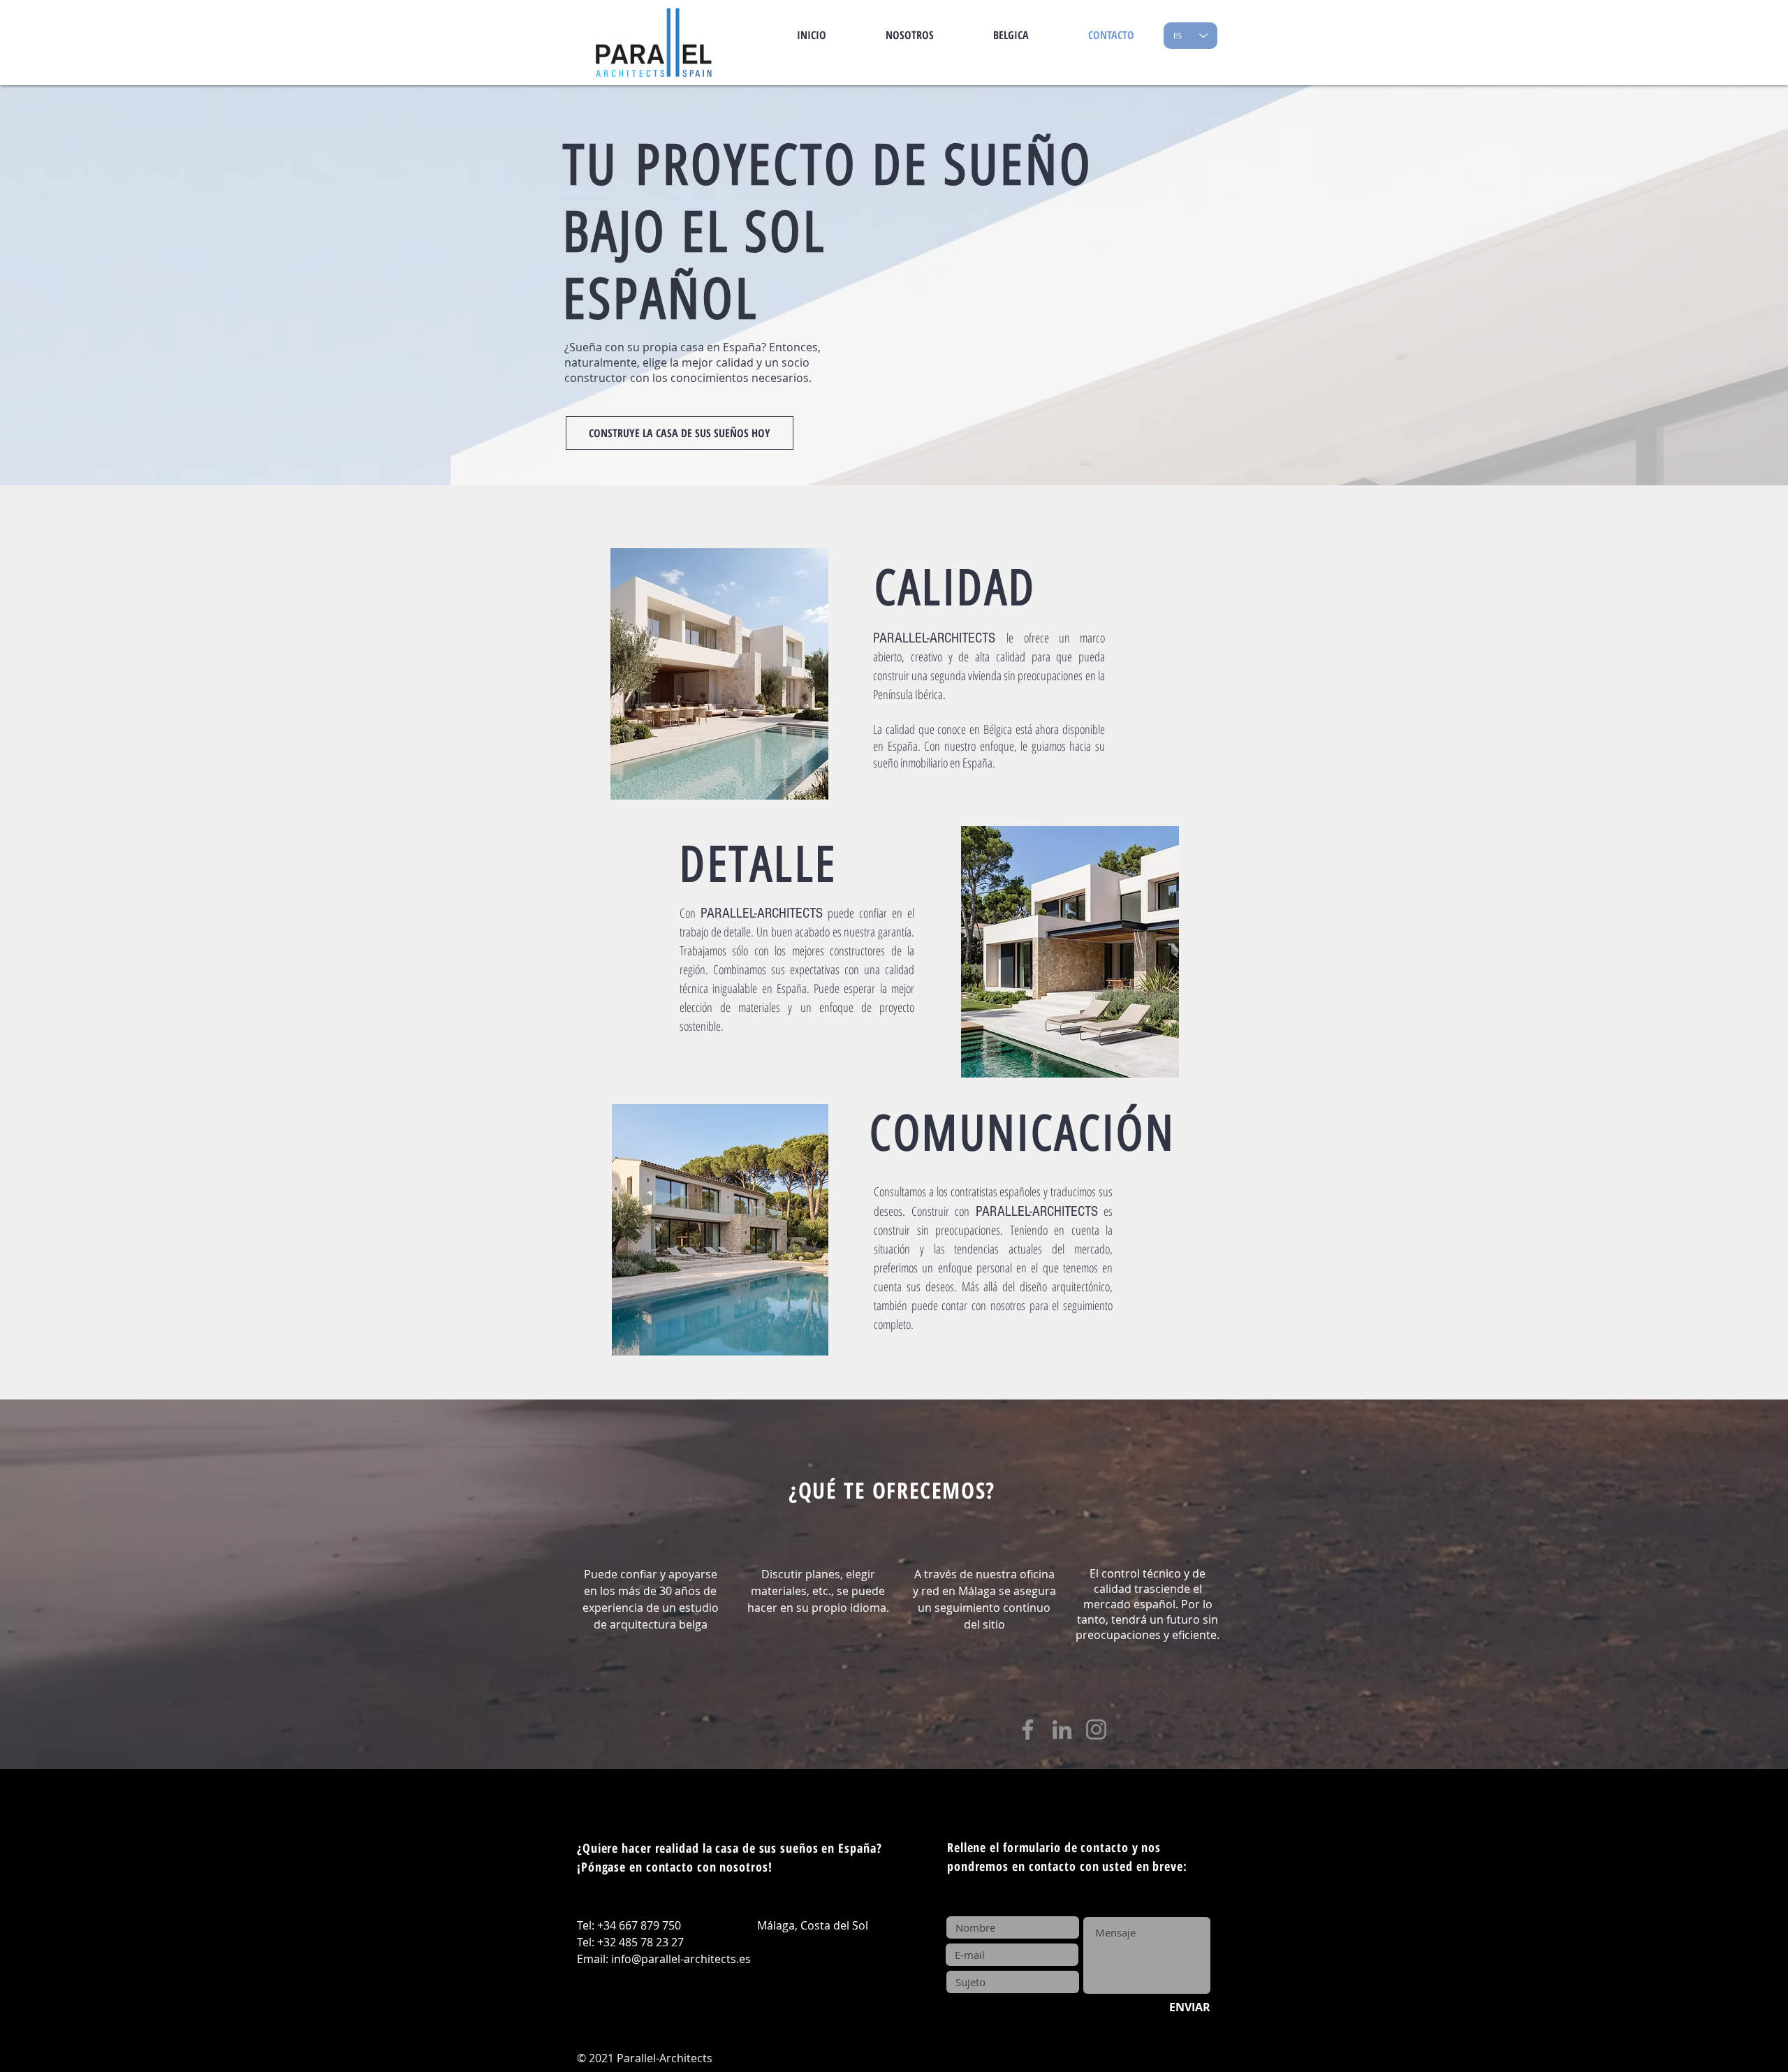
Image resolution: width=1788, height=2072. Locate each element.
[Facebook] (1028, 1729)
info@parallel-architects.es (681, 1959)
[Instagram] (1096, 1729)
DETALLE (759, 864)
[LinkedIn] (1062, 1729)
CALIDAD (955, 588)
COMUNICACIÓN (1022, 1133)
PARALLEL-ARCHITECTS (762, 913)
